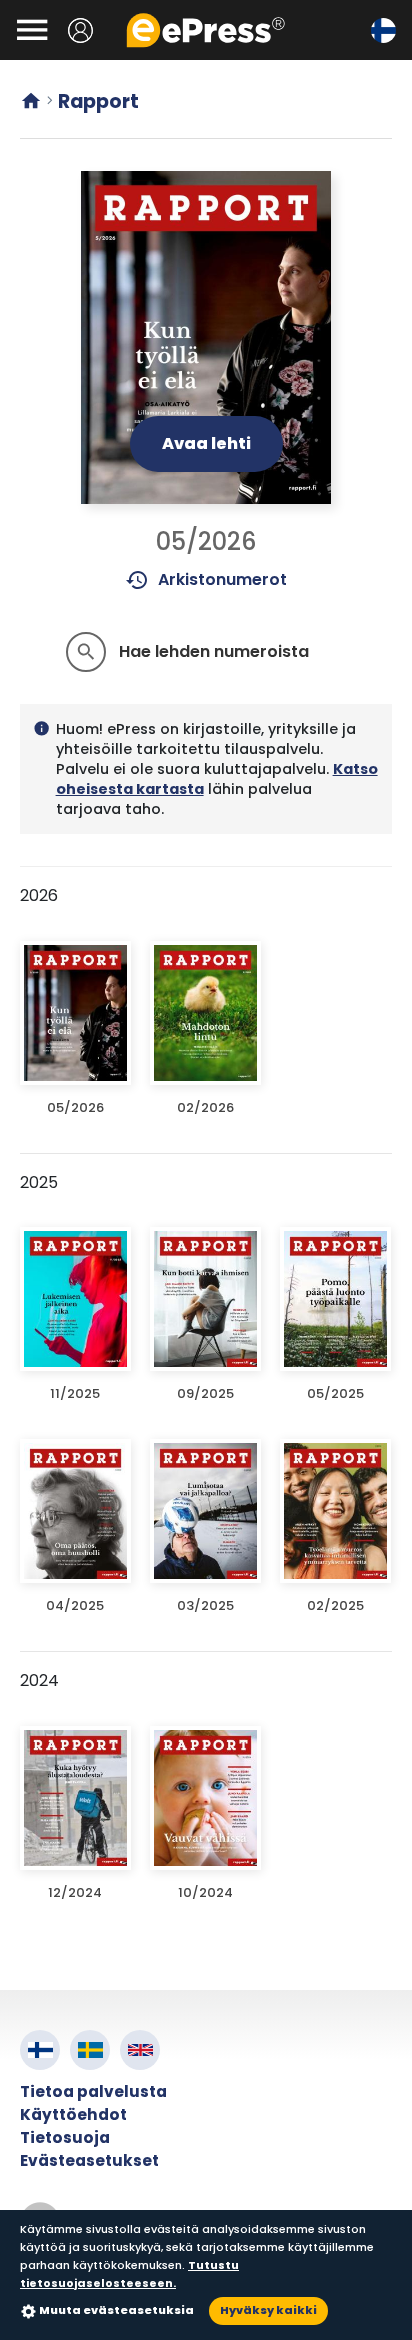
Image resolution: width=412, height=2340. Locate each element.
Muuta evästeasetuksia (116, 2310)
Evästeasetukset (89, 2160)
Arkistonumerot (206, 580)
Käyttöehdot (73, 2114)
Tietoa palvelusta (93, 2091)
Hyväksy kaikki (268, 2310)
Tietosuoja (65, 2137)
